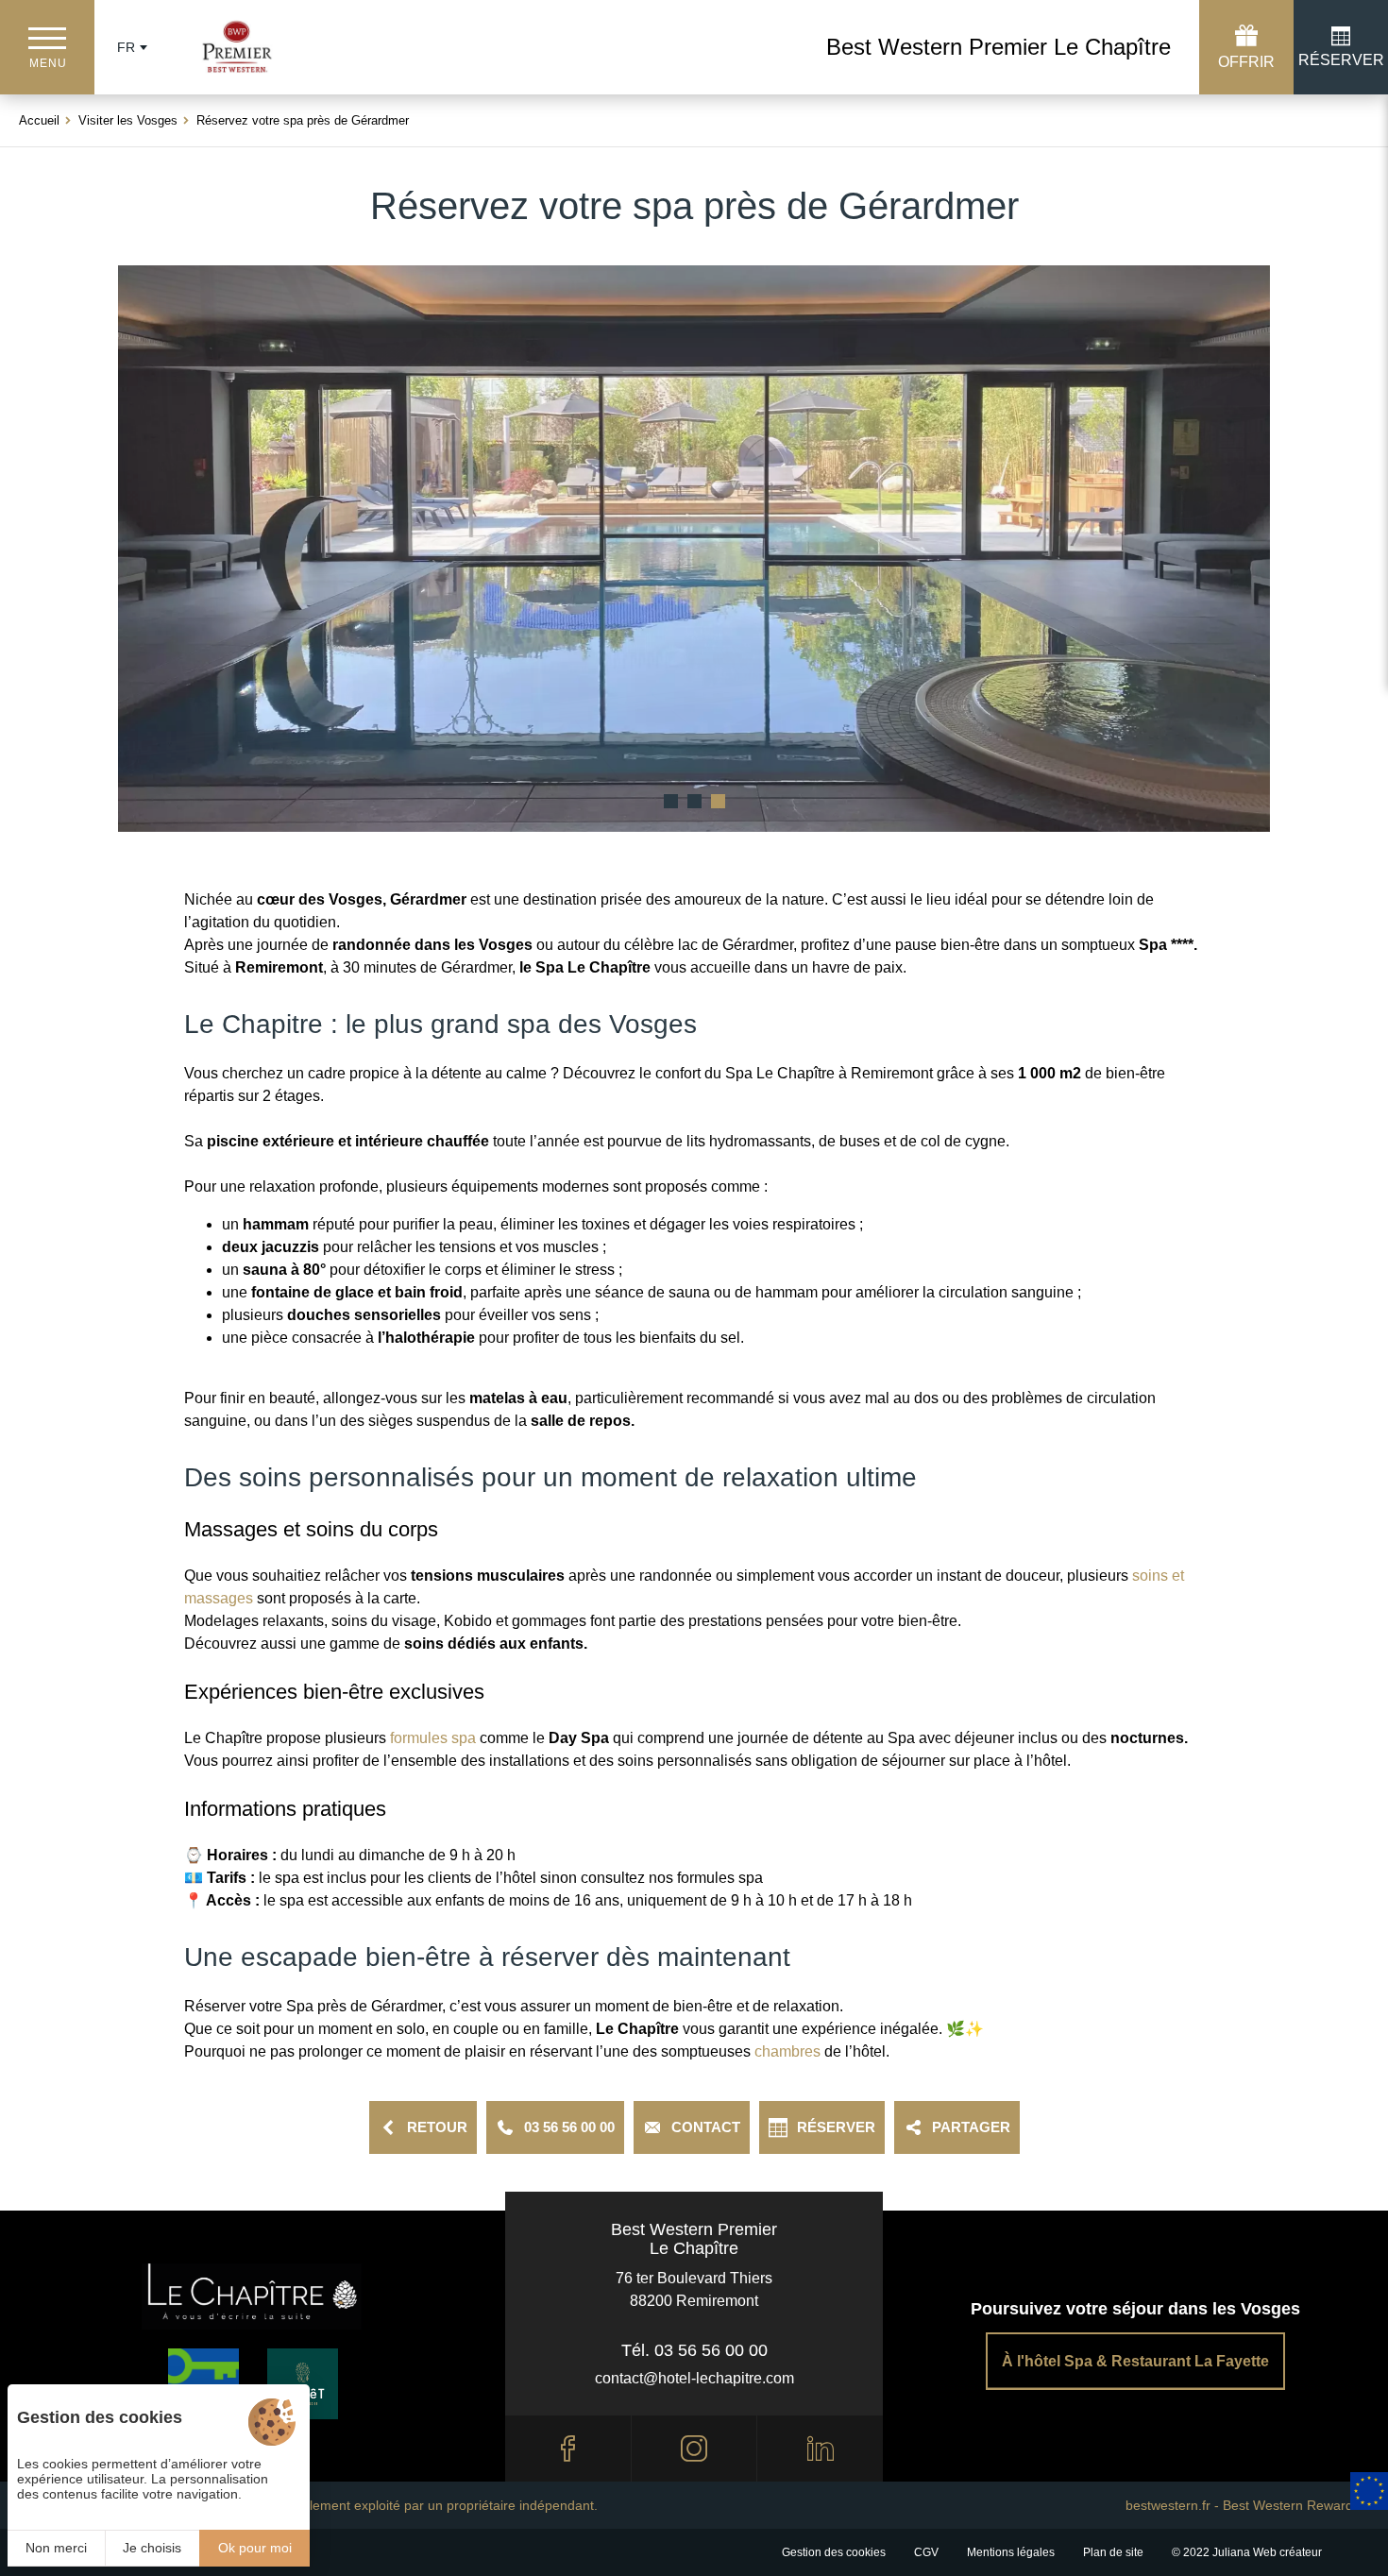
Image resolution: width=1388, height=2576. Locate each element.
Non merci (56, 2548)
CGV (926, 2552)
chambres (787, 2051)
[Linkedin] (820, 2449)
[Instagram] (694, 2449)
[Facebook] (568, 2449)
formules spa (431, 1738)
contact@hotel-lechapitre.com (694, 2378)
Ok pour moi (255, 2548)
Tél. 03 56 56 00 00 (694, 2350)
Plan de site (1113, 2552)
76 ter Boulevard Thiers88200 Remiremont (694, 2289)
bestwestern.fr (1168, 2505)
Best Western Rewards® (1296, 2505)
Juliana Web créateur (1267, 2552)
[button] (671, 801)
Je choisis (152, 2548)
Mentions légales (1011, 2552)
